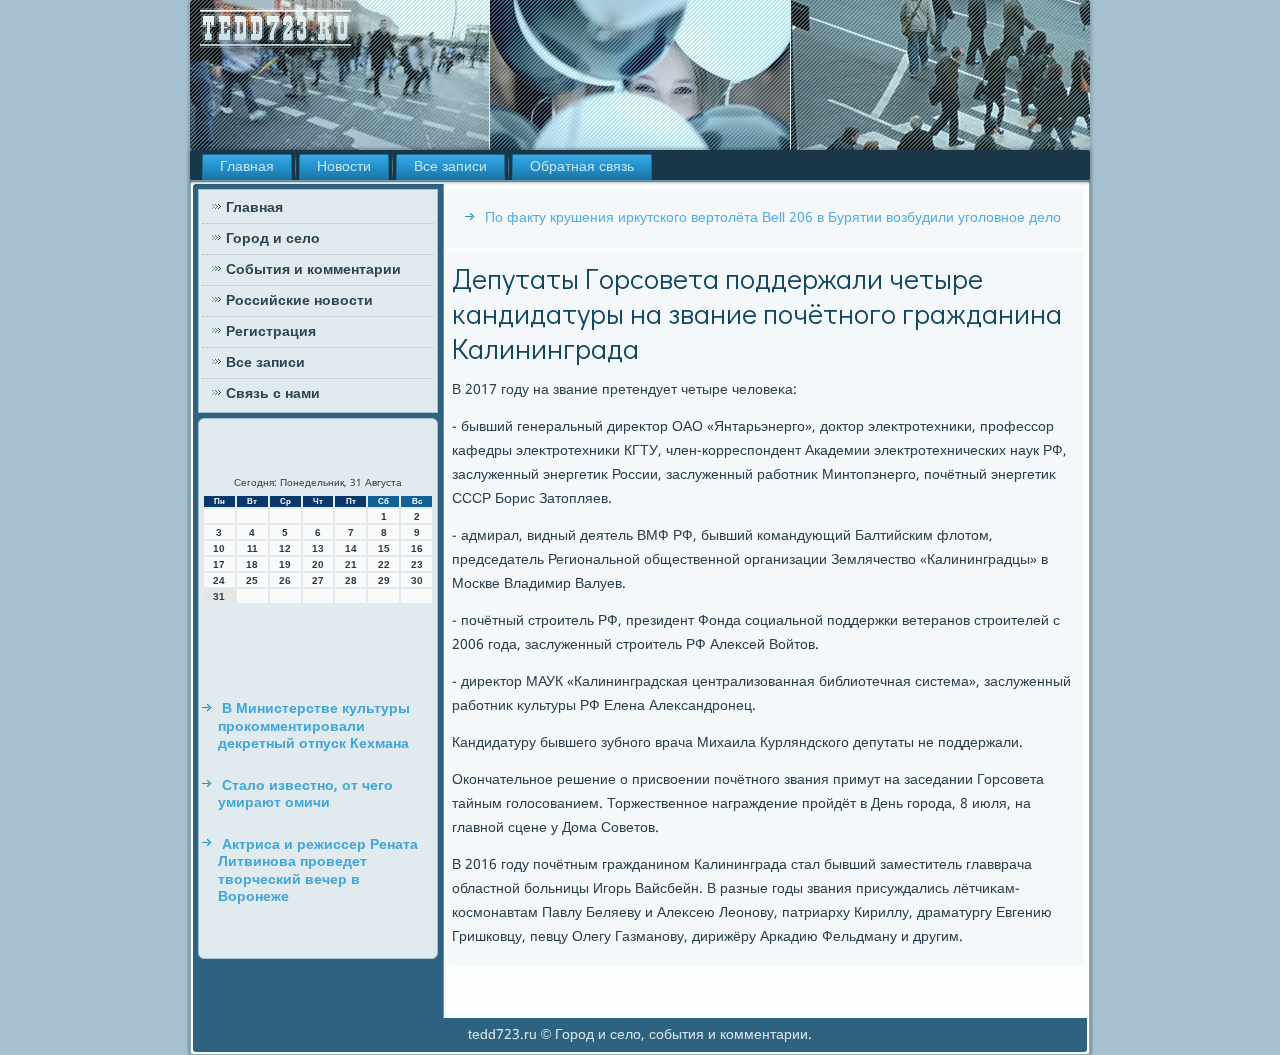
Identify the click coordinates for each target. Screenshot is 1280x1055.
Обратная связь (582, 167)
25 (252, 580)
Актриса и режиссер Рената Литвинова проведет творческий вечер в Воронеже (318, 871)
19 (285, 564)
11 (252, 548)
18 (252, 564)
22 (384, 564)
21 (351, 564)
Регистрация (271, 332)
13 (318, 548)
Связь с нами (273, 394)
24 (219, 580)
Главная (247, 167)
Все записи (450, 167)
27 (318, 580)
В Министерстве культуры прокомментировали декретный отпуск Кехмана (314, 726)
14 (351, 548)
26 (285, 580)
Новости (344, 167)
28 (351, 580)
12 (285, 548)
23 (417, 564)
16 (417, 548)
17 (219, 564)
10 (219, 548)
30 (417, 580)
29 (384, 580)
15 (384, 548)
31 (219, 596)
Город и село (273, 239)
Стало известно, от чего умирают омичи (305, 795)
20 (318, 564)
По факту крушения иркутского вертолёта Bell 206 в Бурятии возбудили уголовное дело (773, 218)
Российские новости (299, 301)
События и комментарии (313, 270)
